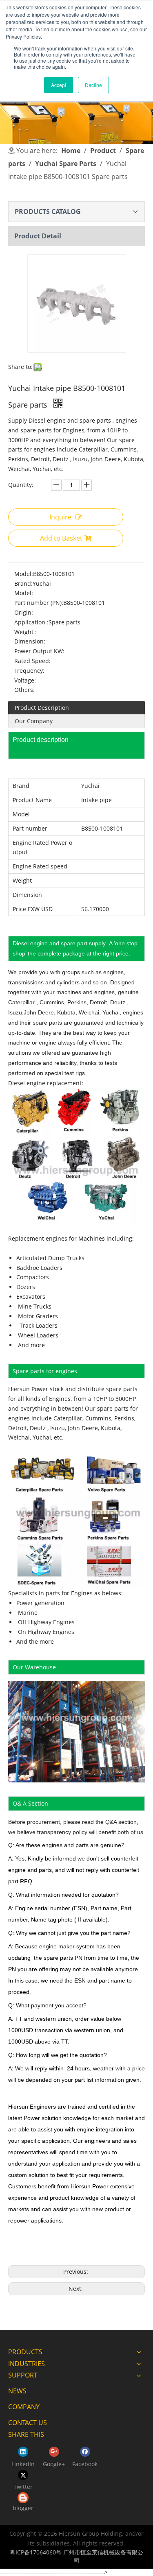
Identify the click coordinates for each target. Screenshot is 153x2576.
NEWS (17, 2391)
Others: (24, 690)
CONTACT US (28, 2423)
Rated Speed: (32, 661)
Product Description (42, 708)
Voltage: (25, 680)
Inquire (60, 517)
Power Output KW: (39, 651)
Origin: (24, 612)
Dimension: (30, 641)
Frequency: (29, 671)
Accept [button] (59, 85)
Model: (24, 574)
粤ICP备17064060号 (36, 2552)
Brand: (23, 583)
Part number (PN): (39, 603)
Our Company (34, 721)
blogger (23, 2508)
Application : (31, 622)
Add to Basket (61, 538)
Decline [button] (93, 85)
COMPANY (24, 2407)
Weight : (25, 632)
